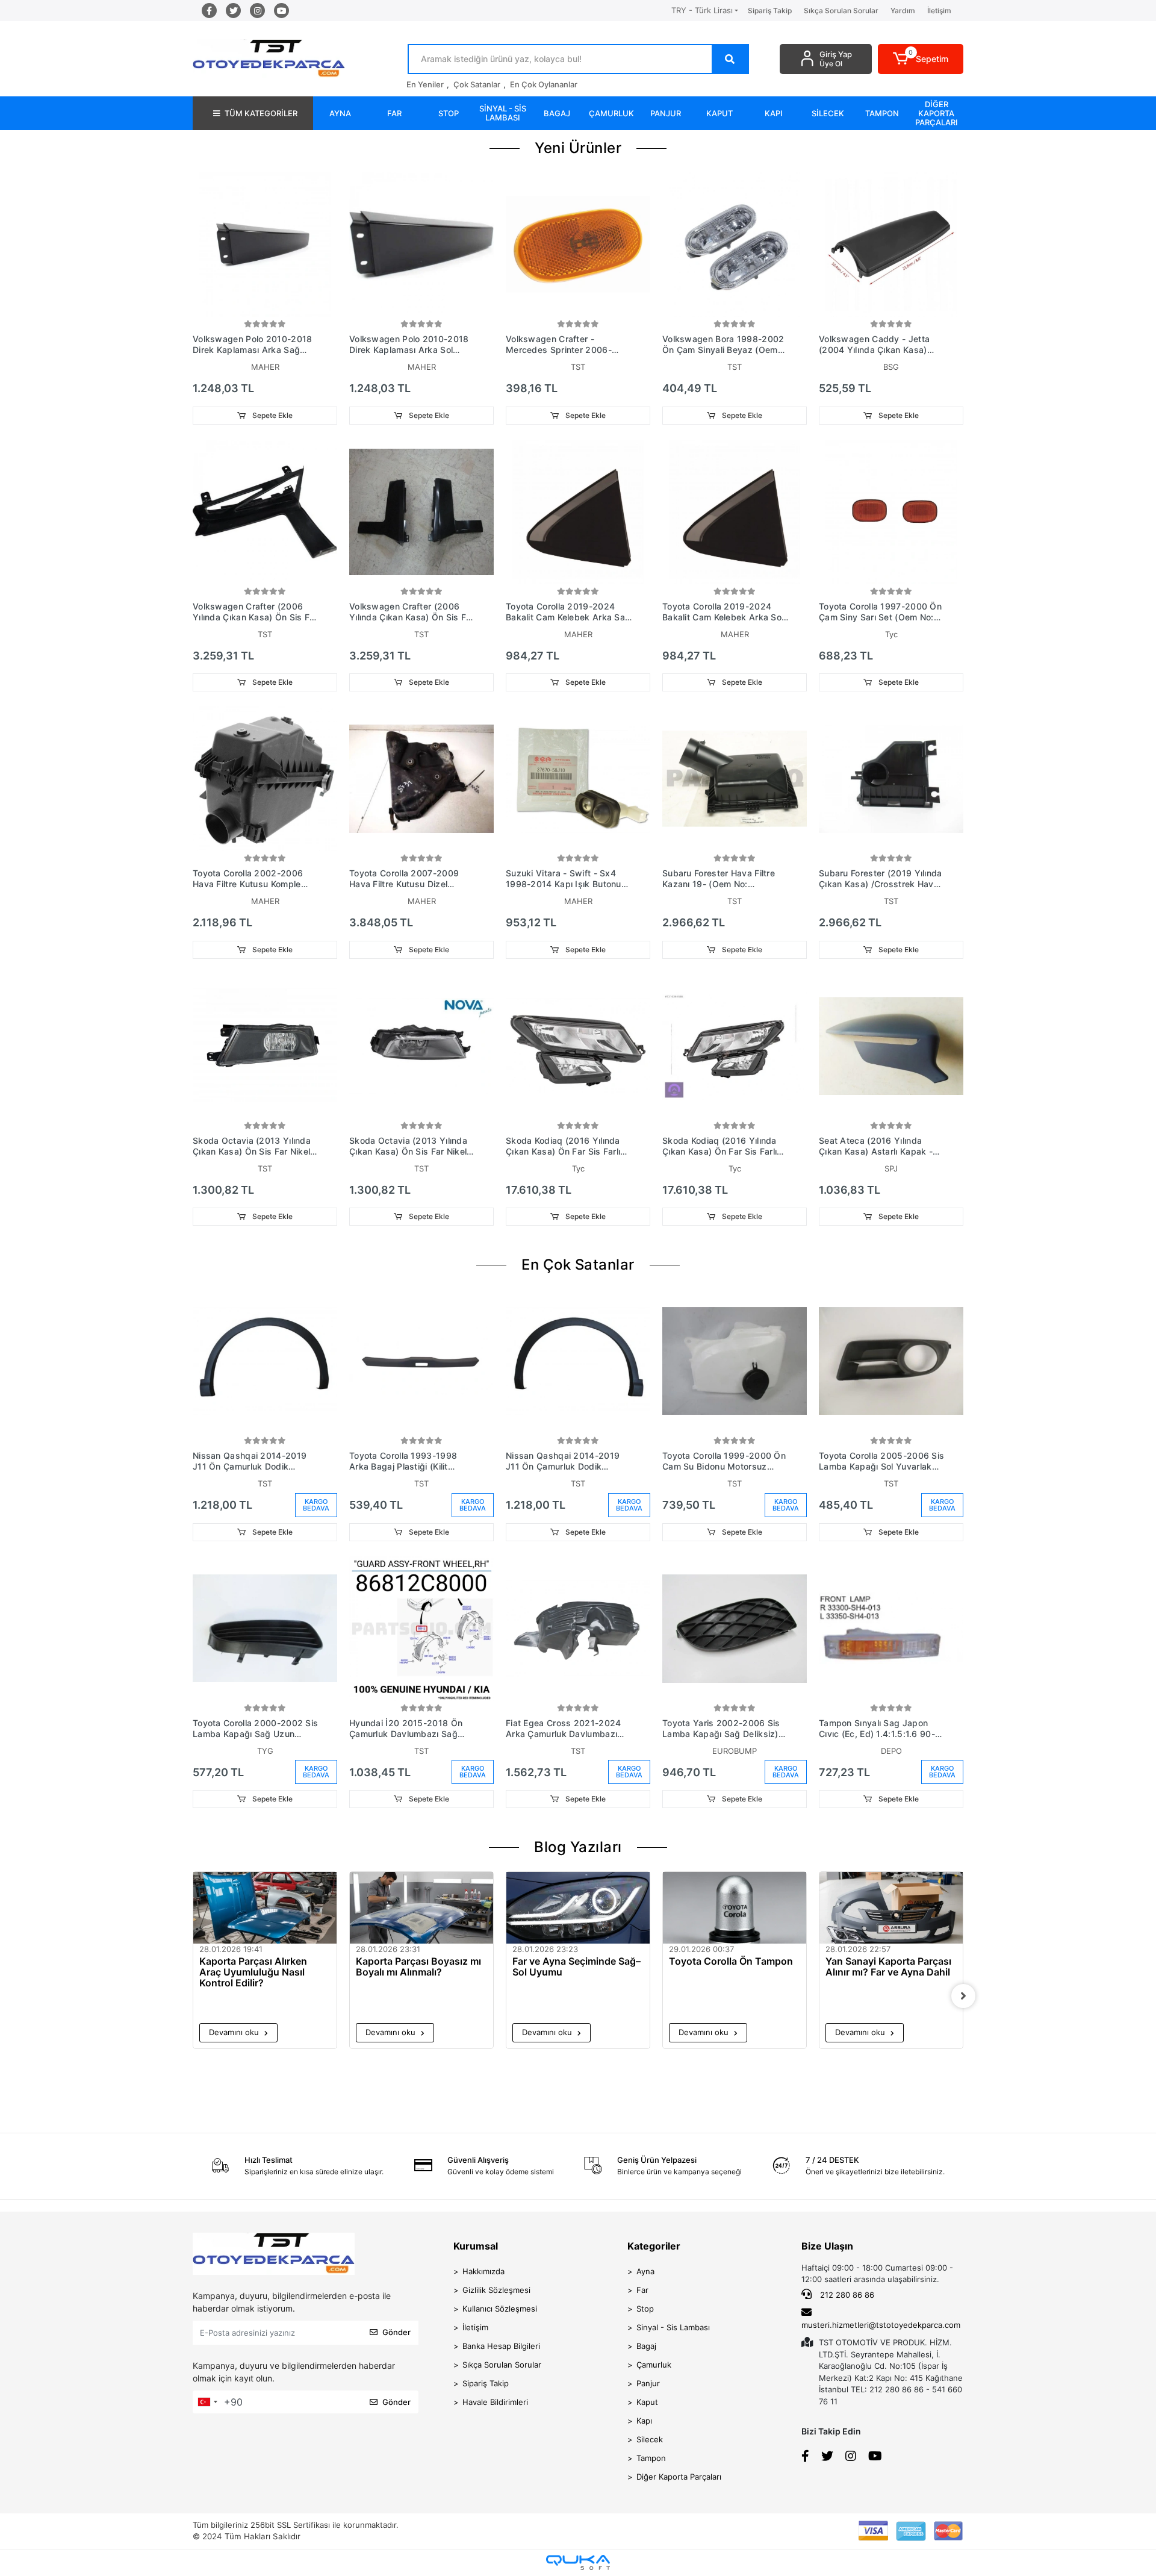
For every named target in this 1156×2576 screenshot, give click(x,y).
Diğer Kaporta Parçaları (679, 2477)
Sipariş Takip (770, 11)
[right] (963, 1996)
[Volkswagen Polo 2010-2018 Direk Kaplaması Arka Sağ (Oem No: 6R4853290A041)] (265, 245)
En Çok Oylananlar (544, 84)
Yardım (903, 11)
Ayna (645, 2271)
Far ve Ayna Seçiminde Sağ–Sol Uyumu (576, 1967)
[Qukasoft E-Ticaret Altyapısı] (578, 2562)
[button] (921, 59)
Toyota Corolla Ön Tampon (731, 1961)
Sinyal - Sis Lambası (673, 2327)
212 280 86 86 (846, 2295)
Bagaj (646, 2346)
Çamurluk (654, 2365)
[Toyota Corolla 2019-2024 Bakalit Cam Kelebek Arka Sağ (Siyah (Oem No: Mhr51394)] (578, 512)
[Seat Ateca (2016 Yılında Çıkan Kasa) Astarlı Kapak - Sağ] (891, 1046)
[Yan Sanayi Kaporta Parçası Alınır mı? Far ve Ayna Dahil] (891, 1908)
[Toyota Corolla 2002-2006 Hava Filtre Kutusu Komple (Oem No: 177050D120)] (265, 779)
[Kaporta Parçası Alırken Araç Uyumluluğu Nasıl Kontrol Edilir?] (265, 1908)
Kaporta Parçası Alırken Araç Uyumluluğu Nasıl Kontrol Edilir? (253, 1972)
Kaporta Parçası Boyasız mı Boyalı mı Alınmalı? (418, 1967)
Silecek (650, 2439)
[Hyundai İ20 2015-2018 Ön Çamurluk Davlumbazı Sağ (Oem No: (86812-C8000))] (421, 1629)
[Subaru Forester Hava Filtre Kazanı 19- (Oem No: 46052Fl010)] (735, 779)
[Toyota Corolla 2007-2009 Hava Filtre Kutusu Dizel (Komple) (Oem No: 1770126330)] (421, 779)
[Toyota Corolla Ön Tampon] (735, 1908)
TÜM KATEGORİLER (261, 113)
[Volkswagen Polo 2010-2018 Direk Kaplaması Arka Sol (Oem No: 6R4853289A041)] (421, 245)
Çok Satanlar (477, 84)
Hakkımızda (483, 2271)
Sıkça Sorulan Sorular (841, 11)
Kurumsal (476, 2246)
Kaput (647, 2402)
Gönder (396, 2332)
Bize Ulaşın (827, 2246)
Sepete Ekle (272, 415)
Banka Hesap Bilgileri (501, 2346)
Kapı (644, 2421)
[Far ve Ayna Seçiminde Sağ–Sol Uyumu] (578, 1908)
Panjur (648, 2383)
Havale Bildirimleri (495, 2402)
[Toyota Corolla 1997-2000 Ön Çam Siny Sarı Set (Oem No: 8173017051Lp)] (891, 512)
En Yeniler (425, 84)
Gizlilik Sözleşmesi (496, 2290)
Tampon (651, 2458)
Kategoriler (654, 2246)
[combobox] (207, 2402)
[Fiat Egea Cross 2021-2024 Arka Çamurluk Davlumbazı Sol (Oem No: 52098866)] (578, 1629)
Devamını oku (235, 2032)
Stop (645, 2309)
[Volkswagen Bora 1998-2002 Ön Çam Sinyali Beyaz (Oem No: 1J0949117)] (735, 245)
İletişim (939, 11)
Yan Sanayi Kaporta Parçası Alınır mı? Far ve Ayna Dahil (888, 1967)
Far (642, 2290)
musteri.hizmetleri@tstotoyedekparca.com (881, 2325)
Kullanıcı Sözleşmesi (500, 2309)
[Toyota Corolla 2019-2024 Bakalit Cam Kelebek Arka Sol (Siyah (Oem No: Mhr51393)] (735, 512)
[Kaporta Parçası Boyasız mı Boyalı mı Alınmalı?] (421, 1908)
